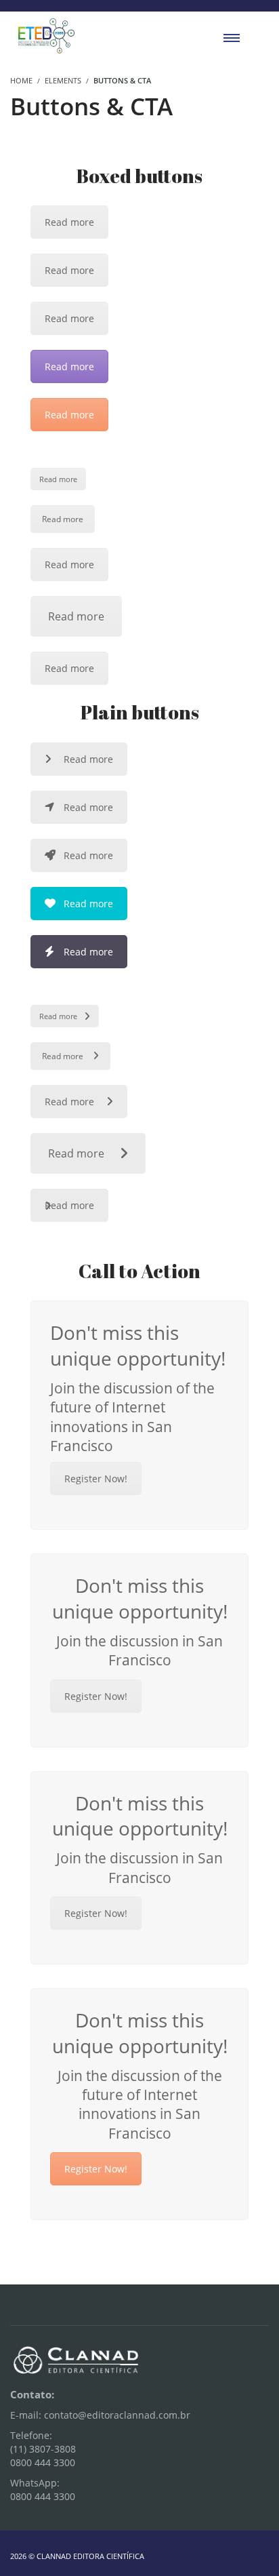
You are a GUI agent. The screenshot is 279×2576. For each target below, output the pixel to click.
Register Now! (96, 1479)
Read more (69, 222)
